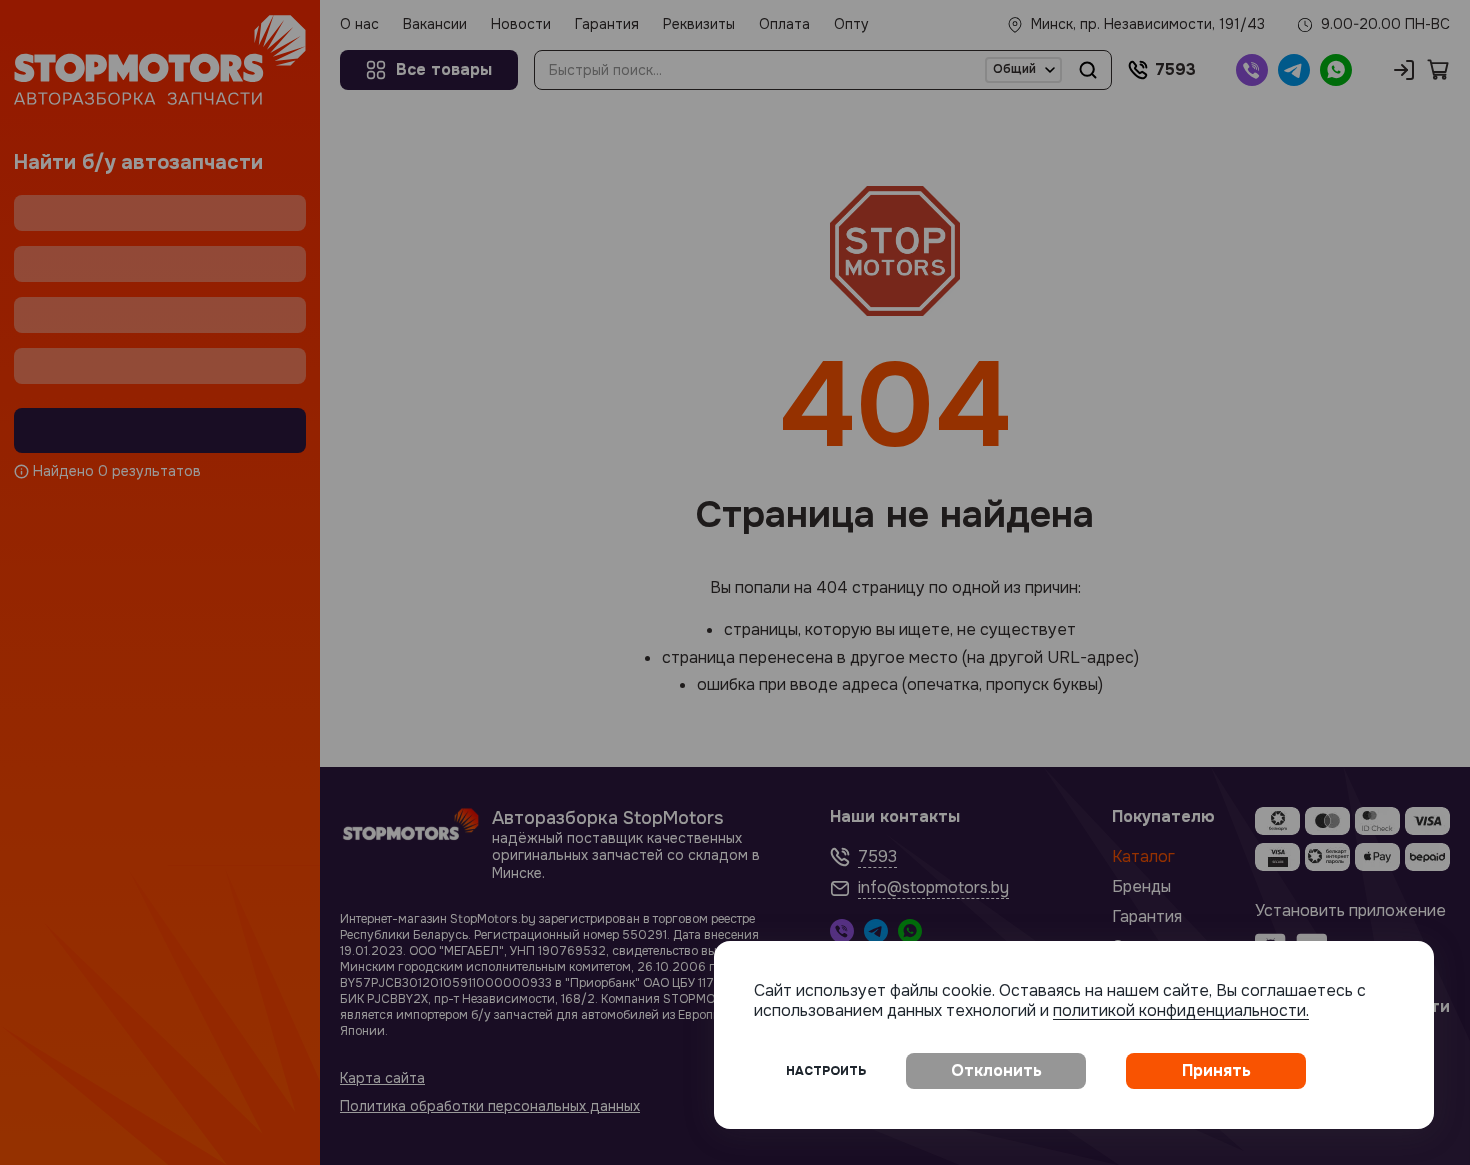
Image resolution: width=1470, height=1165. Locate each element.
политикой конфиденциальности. (1181, 1010)
